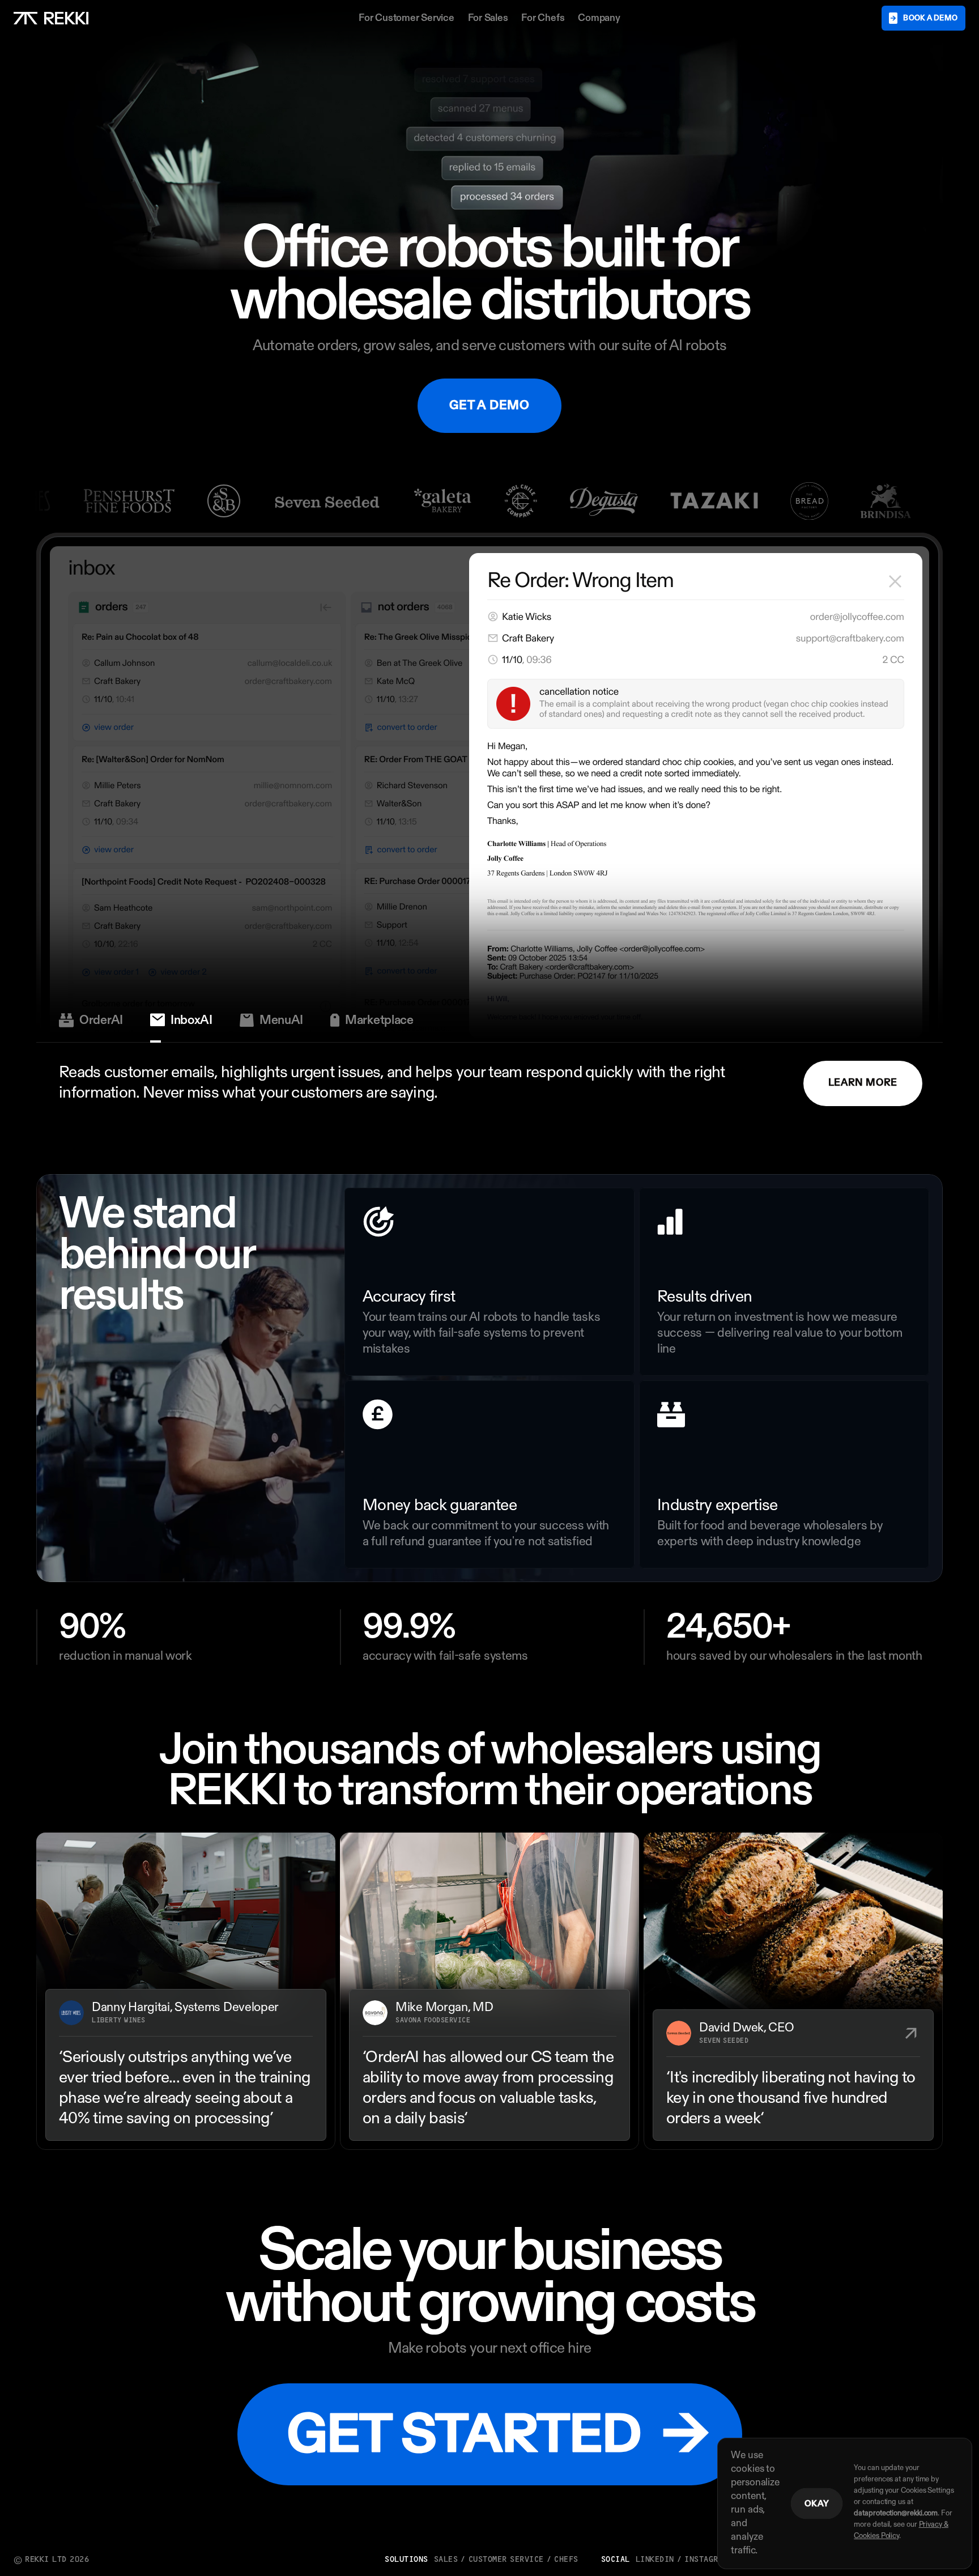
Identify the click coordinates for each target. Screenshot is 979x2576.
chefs (566, 2560)
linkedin (655, 2560)
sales (446, 2560)
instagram (706, 2560)
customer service (506, 2560)
